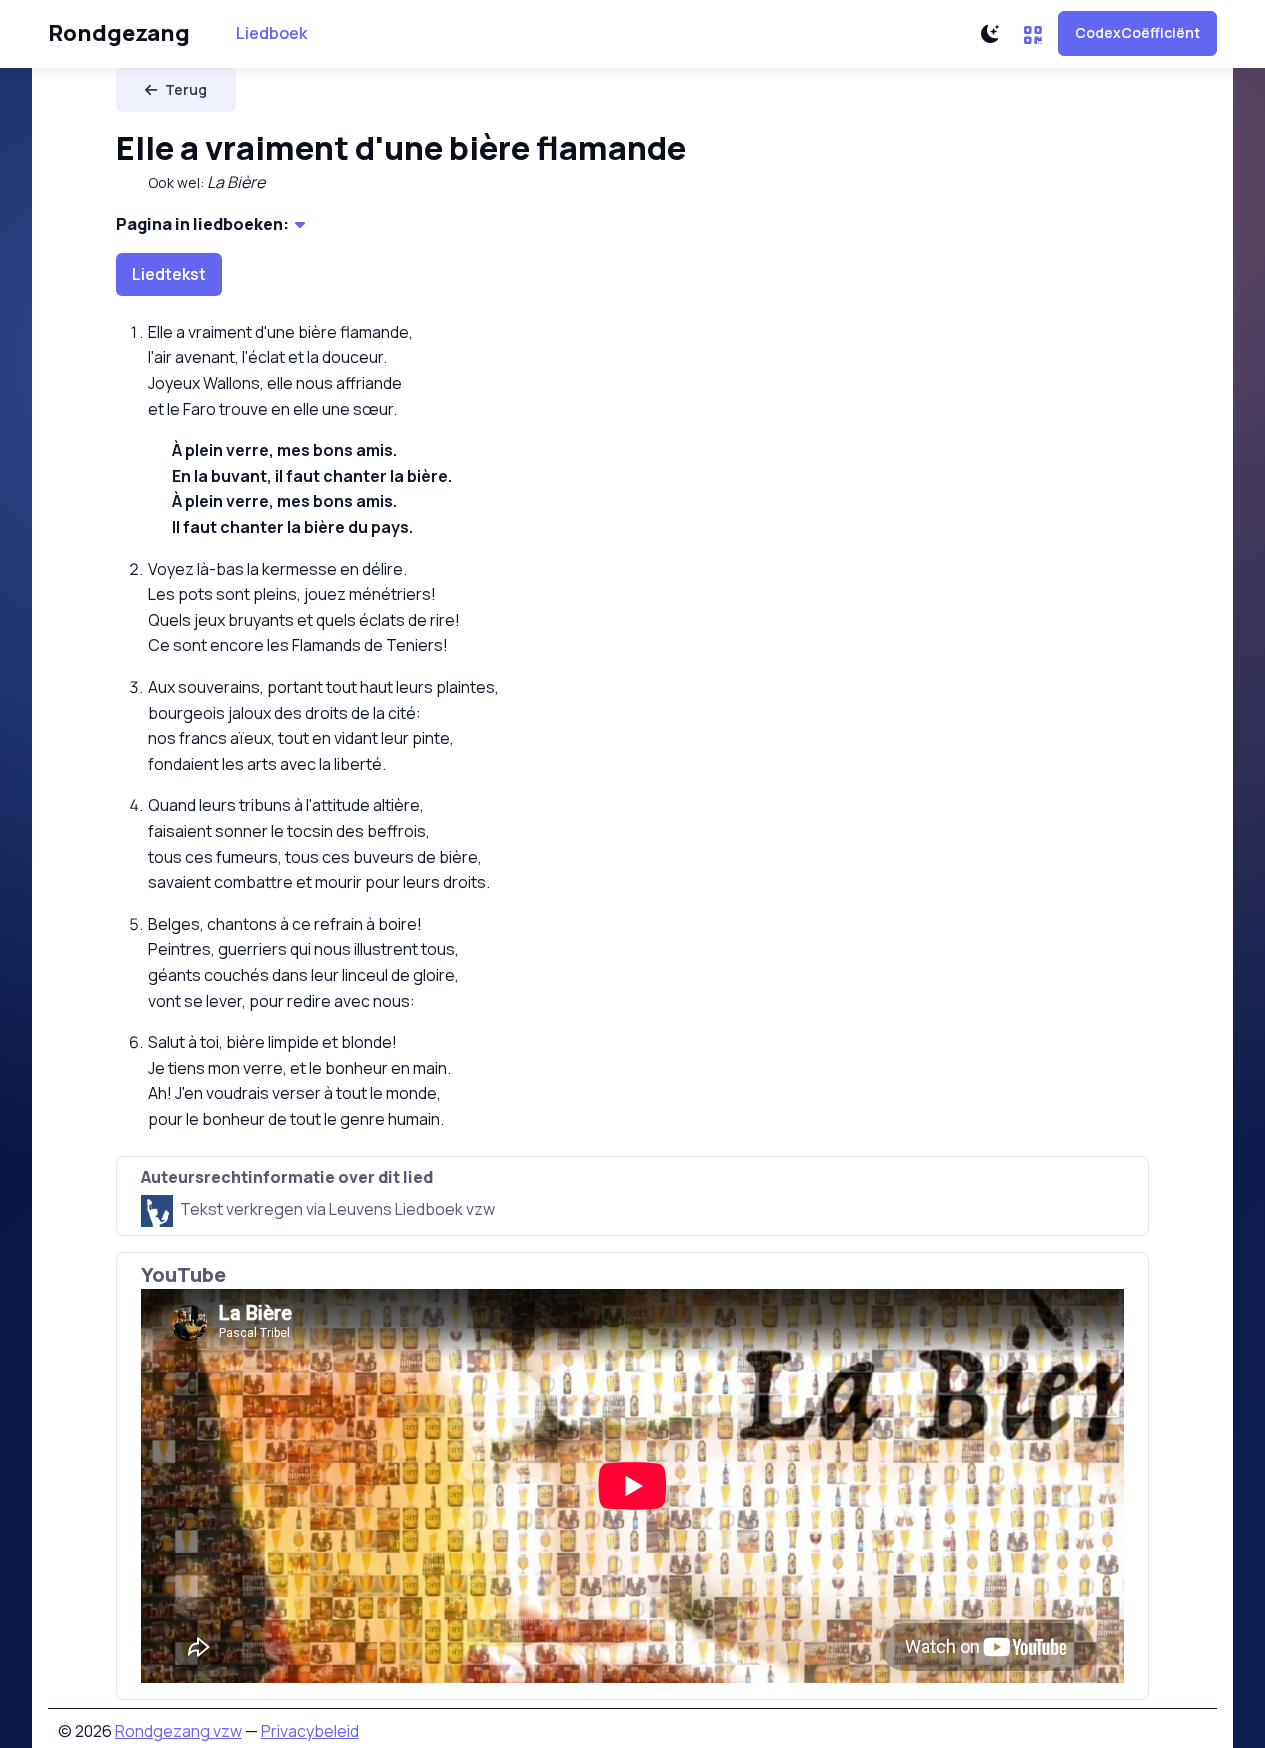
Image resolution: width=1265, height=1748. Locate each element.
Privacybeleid (310, 1731)
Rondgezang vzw (178, 1731)
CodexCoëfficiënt (1137, 32)
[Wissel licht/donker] (990, 34)
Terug (186, 89)
